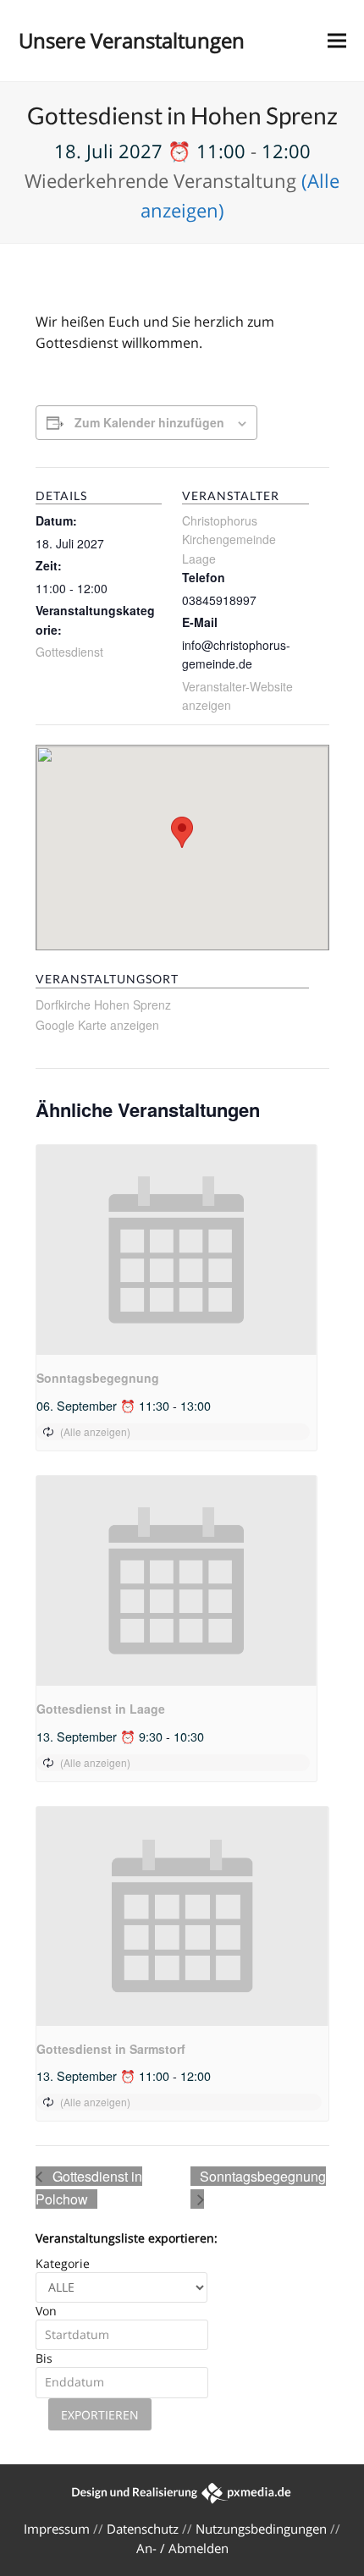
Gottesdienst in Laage (101, 1709)
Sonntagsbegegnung (98, 1378)
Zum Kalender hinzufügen (149, 422)
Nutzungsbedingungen (261, 2529)
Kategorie (63, 2263)
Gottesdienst (69, 652)
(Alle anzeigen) (95, 1431)
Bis (44, 2358)
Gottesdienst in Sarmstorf (111, 2049)
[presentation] (176, 1250)
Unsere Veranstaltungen (132, 40)
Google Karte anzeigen (97, 1025)
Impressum (57, 2529)
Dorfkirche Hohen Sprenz (103, 1005)
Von (46, 2311)
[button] (337, 41)
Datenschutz (143, 2529)
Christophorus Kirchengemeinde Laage (229, 539)
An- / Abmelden (182, 2548)
